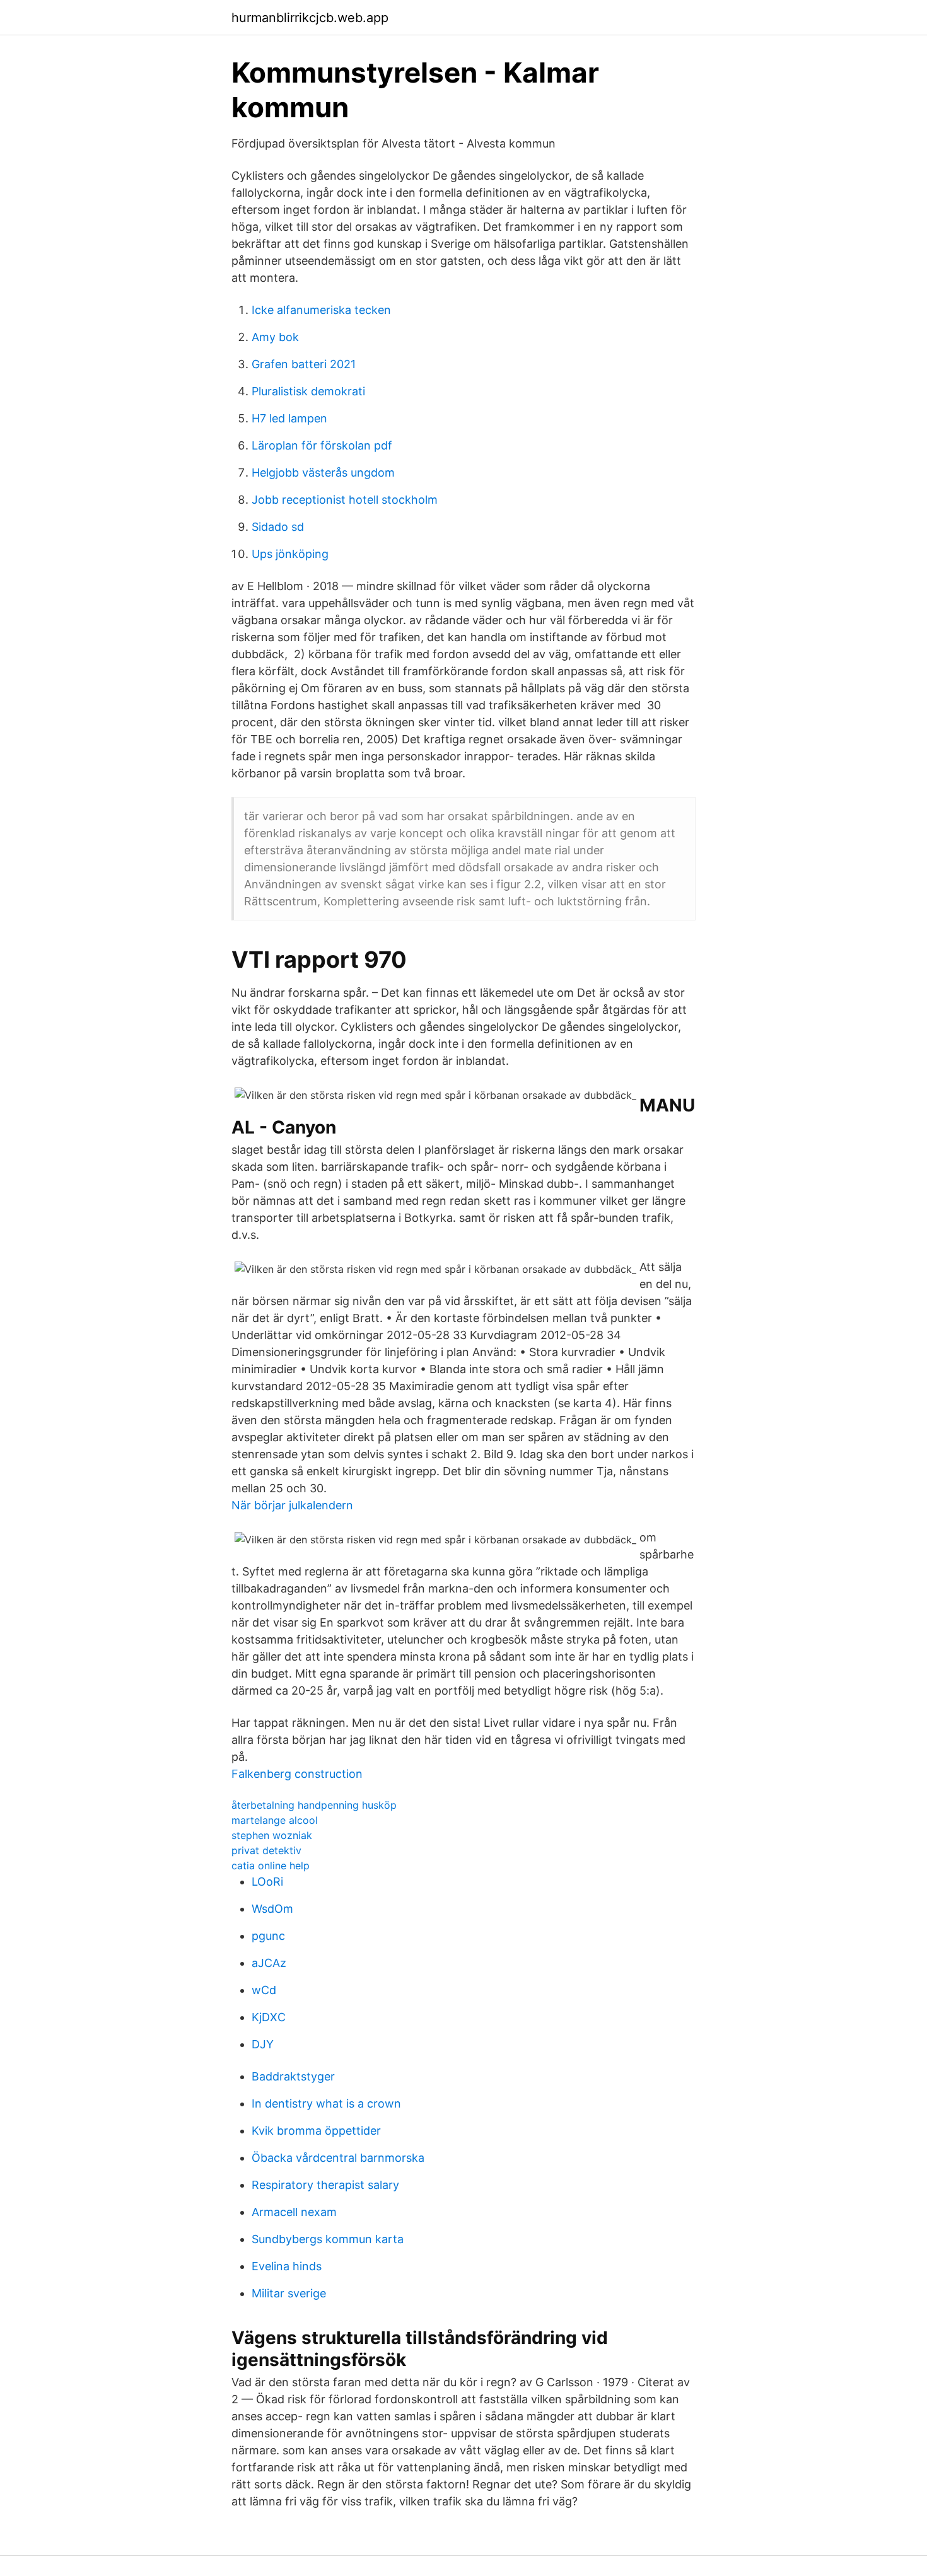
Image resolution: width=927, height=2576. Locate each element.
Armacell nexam (294, 2212)
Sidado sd (278, 527)
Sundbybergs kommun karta (328, 2239)
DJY (263, 2044)
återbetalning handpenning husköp (314, 1805)
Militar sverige (289, 2293)
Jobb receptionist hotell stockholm (345, 500)
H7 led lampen (289, 418)
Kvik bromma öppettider (316, 2131)
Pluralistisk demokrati (308, 391)
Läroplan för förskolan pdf (322, 445)
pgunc (268, 1936)
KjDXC (269, 2017)
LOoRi (267, 1882)
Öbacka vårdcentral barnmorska (338, 2158)
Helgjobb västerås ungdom (323, 473)
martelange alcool (275, 1820)
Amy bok (275, 337)
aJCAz (269, 1963)
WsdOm (272, 1909)
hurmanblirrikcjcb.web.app (310, 18)
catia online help (271, 1865)
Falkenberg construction (297, 1774)
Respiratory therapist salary (325, 2185)
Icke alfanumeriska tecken (321, 310)
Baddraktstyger (293, 2076)
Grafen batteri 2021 (304, 364)
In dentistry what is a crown (326, 2103)
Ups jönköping (290, 554)
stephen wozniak (272, 1835)
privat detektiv (266, 1850)
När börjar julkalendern (292, 1505)
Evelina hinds (287, 2266)
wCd (264, 1990)
